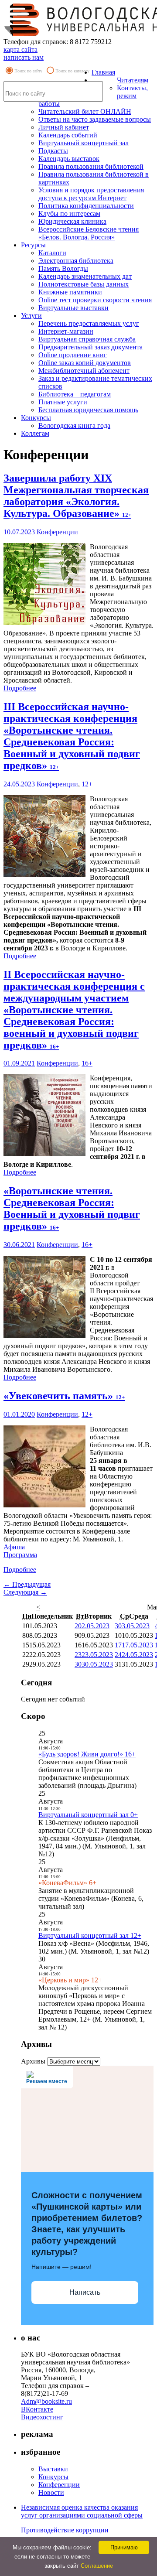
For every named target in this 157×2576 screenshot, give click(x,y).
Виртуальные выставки (73, 308)
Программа (20, 1555)
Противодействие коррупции (65, 2530)
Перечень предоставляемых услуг (89, 323)
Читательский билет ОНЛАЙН (85, 111)
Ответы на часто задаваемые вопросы (95, 119)
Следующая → (25, 1592)
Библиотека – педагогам (75, 394)
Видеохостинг (42, 2417)
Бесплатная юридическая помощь (88, 410)
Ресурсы (33, 245)
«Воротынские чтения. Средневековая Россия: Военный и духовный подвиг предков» (72, 1208)
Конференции (57, 532)
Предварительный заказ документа (90, 347)
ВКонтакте (37, 2409)
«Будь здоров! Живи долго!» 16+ (87, 1754)
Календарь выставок (69, 159)
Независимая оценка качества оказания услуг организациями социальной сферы (82, 2511)
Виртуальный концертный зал (84, 143)
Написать (85, 2292)
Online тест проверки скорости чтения (95, 300)
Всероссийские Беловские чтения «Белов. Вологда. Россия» (89, 233)
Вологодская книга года (74, 425)
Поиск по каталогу (72, 71)
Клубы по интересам (69, 214)
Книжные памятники (70, 292)
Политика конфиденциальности (86, 206)
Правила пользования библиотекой (91, 166)
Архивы (33, 2061)
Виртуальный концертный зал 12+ (90, 1935)
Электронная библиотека (76, 261)
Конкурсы (36, 418)
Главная (103, 72)
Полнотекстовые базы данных (84, 284)
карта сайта (20, 50)
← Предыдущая (27, 1584)
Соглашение (97, 2566)
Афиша (14, 1547)
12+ (87, 784)
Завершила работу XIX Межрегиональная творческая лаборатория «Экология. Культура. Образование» (76, 496)
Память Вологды (63, 268)
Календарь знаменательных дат (85, 276)
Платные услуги (63, 402)
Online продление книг (73, 355)
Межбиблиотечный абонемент (84, 371)
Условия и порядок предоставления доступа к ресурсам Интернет (91, 194)
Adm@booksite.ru (46, 2401)
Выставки (53, 2469)
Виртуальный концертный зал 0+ (88, 1815)
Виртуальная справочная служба (87, 339)
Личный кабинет (64, 127)
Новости (51, 2492)
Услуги (31, 316)
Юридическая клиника (72, 221)
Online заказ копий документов (85, 363)
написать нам (24, 57)
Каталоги (52, 253)
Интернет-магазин (66, 331)
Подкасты (53, 151)
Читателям (133, 80)
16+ (87, 1063)
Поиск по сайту (28, 71)
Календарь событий (68, 135)
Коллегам (35, 433)
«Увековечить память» (64, 1396)
